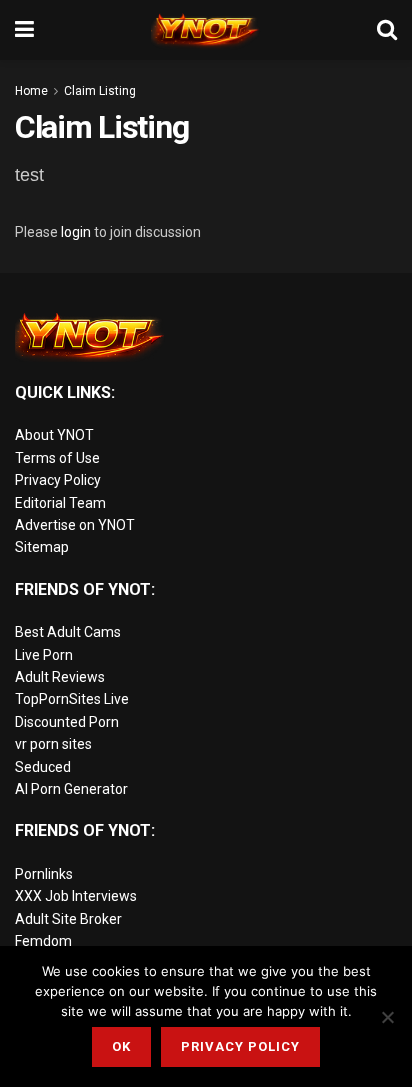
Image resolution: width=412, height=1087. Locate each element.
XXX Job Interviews (76, 896)
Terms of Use (57, 458)
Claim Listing (100, 91)
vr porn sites (53, 744)
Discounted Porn (67, 722)
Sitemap (42, 547)
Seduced (43, 767)
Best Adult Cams (68, 632)
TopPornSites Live (72, 699)
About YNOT (54, 435)
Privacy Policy (58, 480)
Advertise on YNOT (75, 525)
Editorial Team (60, 503)
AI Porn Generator (71, 789)
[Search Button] (387, 30)
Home (31, 91)
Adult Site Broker (68, 919)
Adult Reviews (60, 677)
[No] (387, 1017)
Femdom (43, 941)
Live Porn (44, 655)
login (76, 232)
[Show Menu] (24, 30)
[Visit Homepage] (206, 30)
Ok (121, 1046)
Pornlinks (44, 874)
